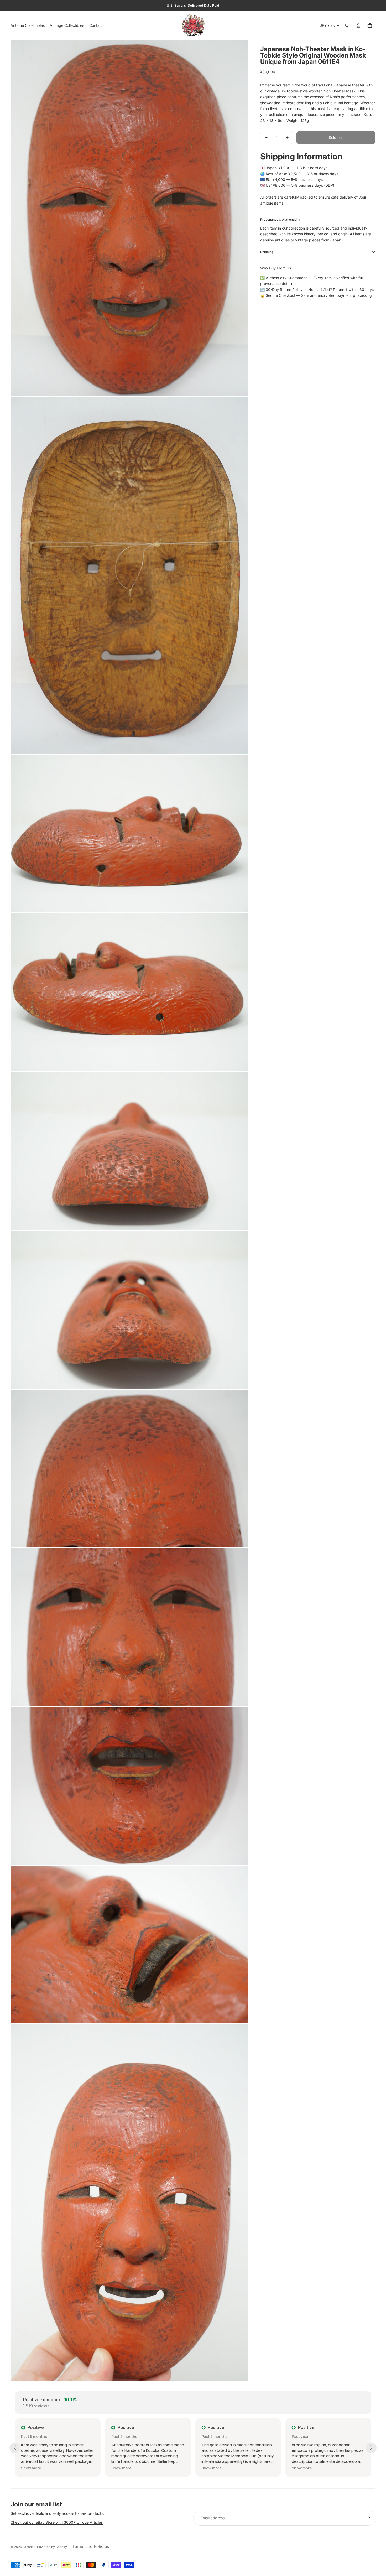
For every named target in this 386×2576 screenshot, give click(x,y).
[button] (31, 2468)
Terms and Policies (91, 2546)
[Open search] (347, 25)
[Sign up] (368, 2518)
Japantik (29, 2547)
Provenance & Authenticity (280, 219)
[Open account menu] (358, 25)
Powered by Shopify (52, 2547)
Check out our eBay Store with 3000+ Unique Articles (57, 2522)
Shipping (267, 252)
